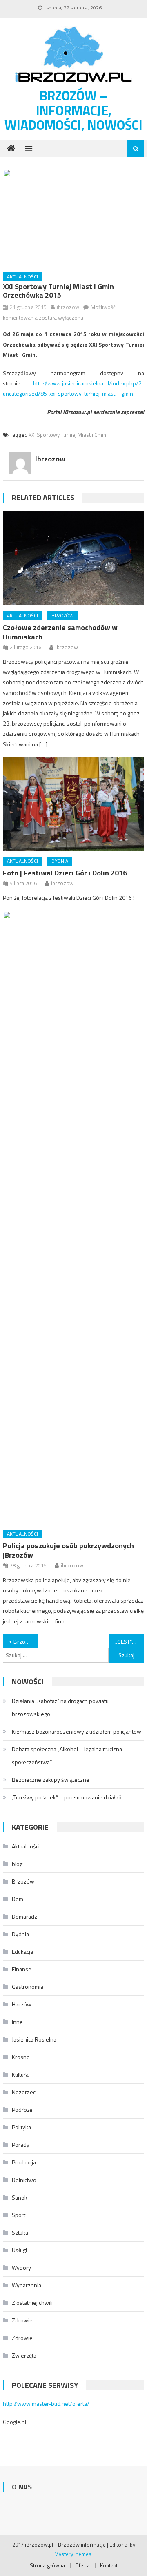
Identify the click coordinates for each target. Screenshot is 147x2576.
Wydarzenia (27, 2285)
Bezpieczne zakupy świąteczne (51, 1780)
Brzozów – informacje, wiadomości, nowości (73, 110)
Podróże (22, 2110)
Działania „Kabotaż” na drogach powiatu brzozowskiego (60, 1707)
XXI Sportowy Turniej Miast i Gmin (67, 435)
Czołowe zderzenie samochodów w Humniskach (60, 632)
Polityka (21, 2127)
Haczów (22, 2004)
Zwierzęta (24, 2355)
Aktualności (22, 277)
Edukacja (22, 1951)
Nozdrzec (24, 2092)
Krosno (21, 2057)
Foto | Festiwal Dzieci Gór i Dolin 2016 (65, 873)
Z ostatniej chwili (32, 2303)
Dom (18, 1899)
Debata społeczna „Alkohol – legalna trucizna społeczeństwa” (67, 1756)
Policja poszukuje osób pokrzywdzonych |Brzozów (68, 1550)
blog (17, 1864)
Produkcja (24, 2162)
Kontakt (109, 2565)
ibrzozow (68, 307)
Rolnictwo (24, 2180)
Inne (17, 2022)
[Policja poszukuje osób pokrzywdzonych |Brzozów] (73, 1217)
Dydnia (60, 861)
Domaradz (24, 1916)
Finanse (22, 1969)
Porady (21, 2145)
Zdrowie (22, 2320)
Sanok (20, 2197)
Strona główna (47, 2565)
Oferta (82, 2565)
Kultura (20, 2074)
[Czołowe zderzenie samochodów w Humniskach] (73, 558)
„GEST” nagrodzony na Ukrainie (129, 1642)
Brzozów (63, 616)
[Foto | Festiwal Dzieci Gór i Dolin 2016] (73, 804)
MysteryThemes (73, 2554)
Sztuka (20, 2232)
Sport (19, 2215)
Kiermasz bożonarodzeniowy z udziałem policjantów (77, 1731)
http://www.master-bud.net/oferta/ (46, 2403)
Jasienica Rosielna (34, 2039)
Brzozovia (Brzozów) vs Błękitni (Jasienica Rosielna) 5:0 (26, 1642)
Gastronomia (28, 1987)
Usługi (19, 2250)
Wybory (21, 2268)
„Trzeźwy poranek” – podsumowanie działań (67, 1797)
